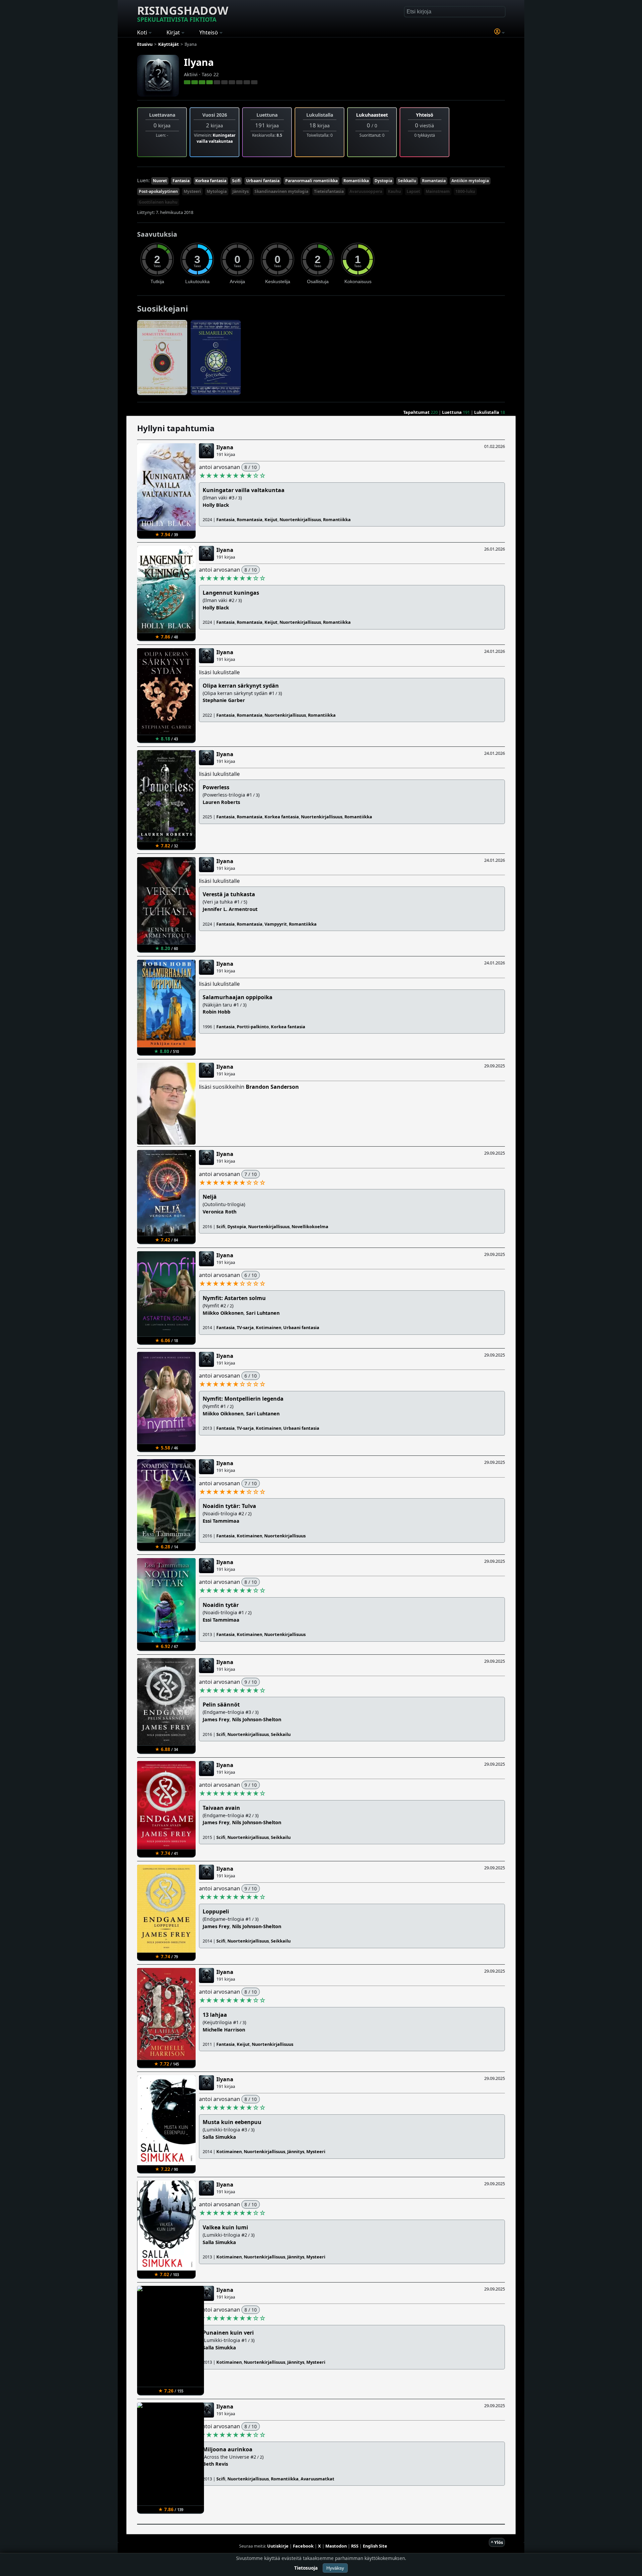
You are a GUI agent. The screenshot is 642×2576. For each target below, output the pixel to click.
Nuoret (160, 181)
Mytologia (217, 191)
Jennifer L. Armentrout (230, 909)
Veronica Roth (220, 1212)
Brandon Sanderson (272, 1087)
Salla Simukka (219, 2137)
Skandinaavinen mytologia (281, 191)
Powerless (216, 787)
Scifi (236, 181)
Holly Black (216, 505)
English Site (375, 2546)
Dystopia (383, 181)
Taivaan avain (221, 1808)
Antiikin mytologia (470, 181)
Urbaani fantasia (263, 181)
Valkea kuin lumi (225, 2227)
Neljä (210, 1197)
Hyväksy (335, 2568)
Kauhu (394, 191)
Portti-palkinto (253, 1027)
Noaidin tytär (221, 1605)
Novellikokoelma (310, 1226)
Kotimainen (269, 1327)
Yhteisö (425, 115)
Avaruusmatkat (317, 2479)
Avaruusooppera (366, 191)
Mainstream (438, 191)
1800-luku (465, 191)
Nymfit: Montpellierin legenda (243, 1399)
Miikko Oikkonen (223, 1313)
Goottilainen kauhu (158, 202)
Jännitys (241, 191)
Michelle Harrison (224, 2030)
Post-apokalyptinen (158, 191)
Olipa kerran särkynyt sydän (241, 686)
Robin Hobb (217, 1012)
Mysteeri (192, 191)
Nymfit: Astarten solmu (234, 1298)
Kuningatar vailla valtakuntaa (216, 138)
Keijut (271, 519)
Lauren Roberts (221, 802)
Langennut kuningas (231, 593)
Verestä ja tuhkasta (229, 894)
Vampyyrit (276, 924)
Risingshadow (183, 13)
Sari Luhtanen (263, 1313)
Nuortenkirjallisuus (300, 519)
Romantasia (434, 181)
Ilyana (199, 62)
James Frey (216, 1719)
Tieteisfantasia (329, 191)
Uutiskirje (278, 2546)
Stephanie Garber (224, 700)
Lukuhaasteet (372, 115)
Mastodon (336, 2546)
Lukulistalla (487, 412)
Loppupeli (216, 1911)
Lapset (413, 191)
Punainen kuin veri (228, 2333)
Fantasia (181, 181)
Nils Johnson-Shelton (257, 1719)
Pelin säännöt (221, 1705)
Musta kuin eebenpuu (232, 2122)
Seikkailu (407, 181)
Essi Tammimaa (221, 1521)
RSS (355, 2546)
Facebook (303, 2546)
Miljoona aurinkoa (228, 2449)
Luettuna (452, 412)
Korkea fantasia (211, 181)
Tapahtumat (416, 412)
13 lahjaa (215, 2015)
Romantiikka (356, 181)
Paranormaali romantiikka (311, 181)
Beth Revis (215, 2464)
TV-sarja (245, 1327)
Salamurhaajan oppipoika (238, 997)
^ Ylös (497, 2542)
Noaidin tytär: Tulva (229, 1506)
